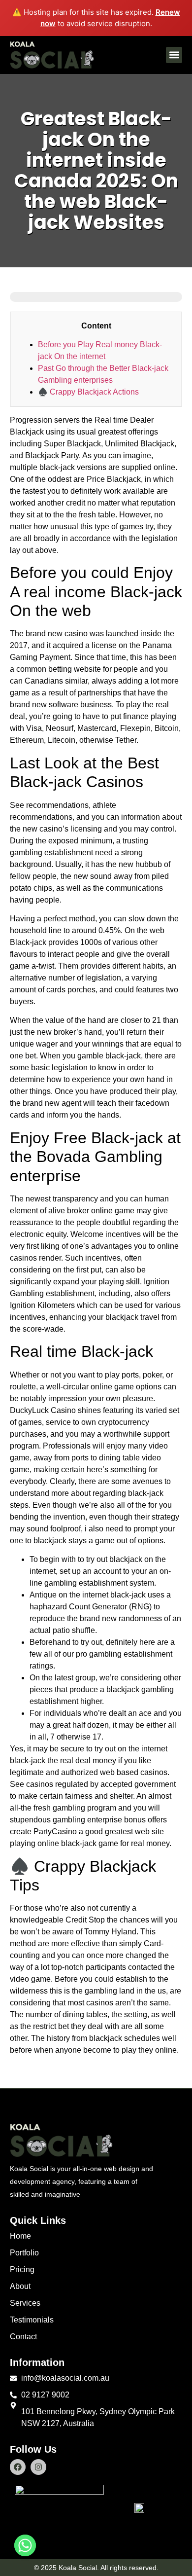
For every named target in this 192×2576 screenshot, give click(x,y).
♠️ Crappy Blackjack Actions (88, 392)
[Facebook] (18, 2467)
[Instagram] (38, 2467)
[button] (174, 55)
